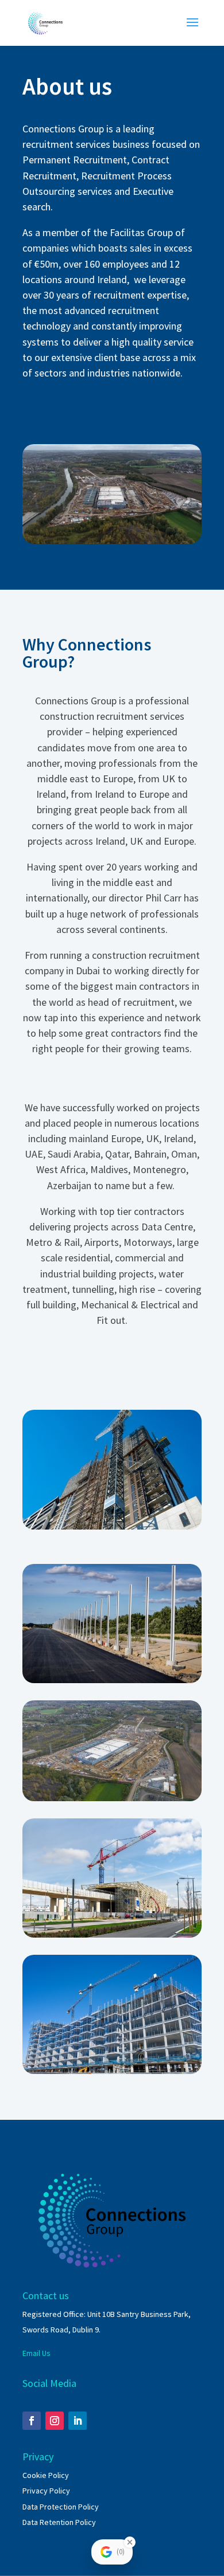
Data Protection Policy (61, 2507)
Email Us (36, 2353)
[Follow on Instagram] (55, 2421)
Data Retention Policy (59, 2522)
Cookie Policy (46, 2475)
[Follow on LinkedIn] (78, 2421)
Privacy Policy (46, 2491)
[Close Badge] (130, 2542)
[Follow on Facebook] (32, 2421)
